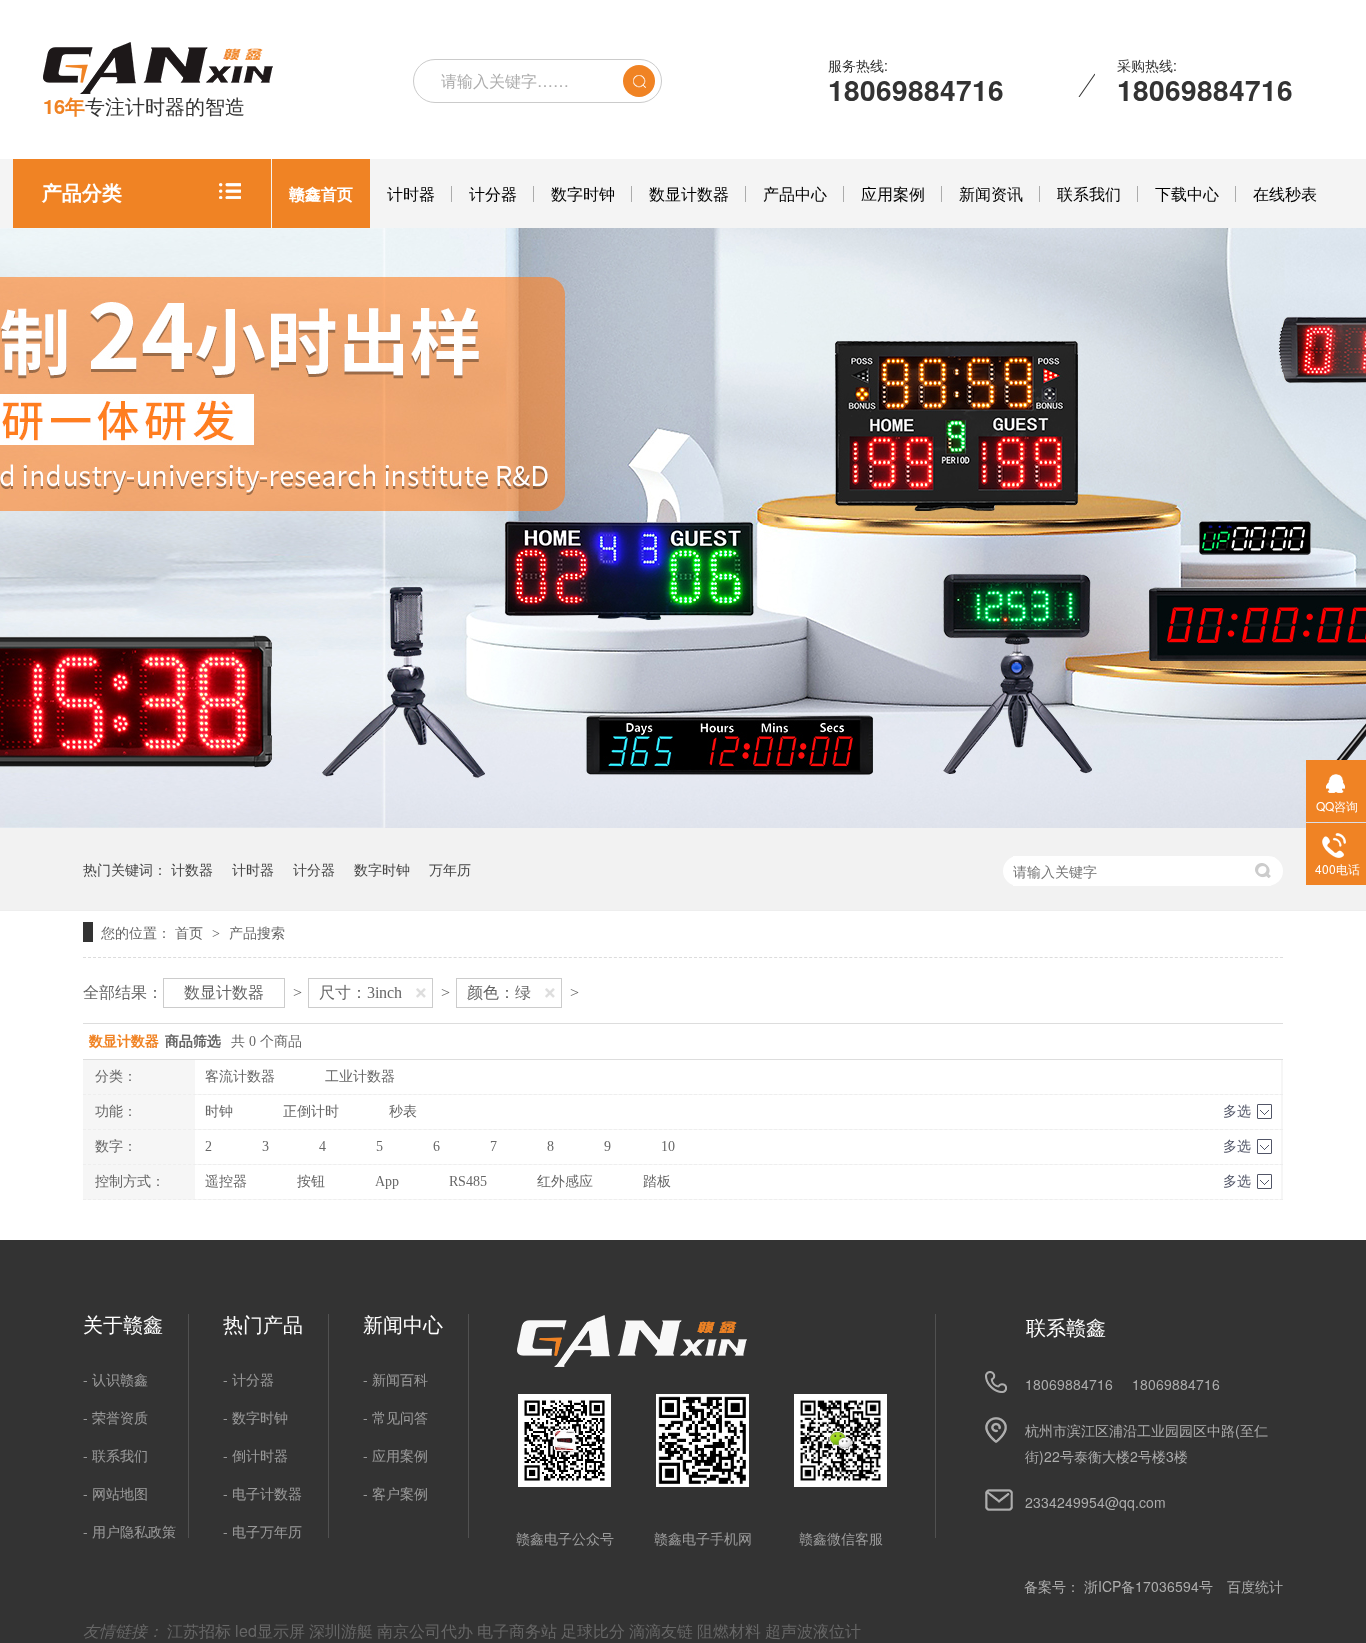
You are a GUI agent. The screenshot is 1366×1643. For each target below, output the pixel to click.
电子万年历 (267, 1531)
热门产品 (263, 1324)
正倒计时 (311, 1111)
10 (668, 1146)
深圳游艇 (343, 1630)
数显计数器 (689, 193)
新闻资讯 (991, 193)
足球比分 (595, 1630)
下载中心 (1187, 193)
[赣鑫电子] (632, 1361)
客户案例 (400, 1493)
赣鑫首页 (321, 193)
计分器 (493, 193)
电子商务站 (519, 1630)
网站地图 (120, 1493)
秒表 (403, 1111)
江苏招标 (201, 1630)
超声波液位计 (813, 1630)
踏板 (657, 1181)
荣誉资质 (120, 1417)
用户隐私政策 (134, 1531)
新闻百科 (400, 1379)
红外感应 (565, 1181)
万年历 (450, 869)
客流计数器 (240, 1076)
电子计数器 (267, 1493)
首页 (191, 932)
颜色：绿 (499, 992)
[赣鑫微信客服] (840, 1440)
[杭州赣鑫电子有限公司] (158, 69)
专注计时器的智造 (144, 106)
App (387, 1181)
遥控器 (226, 1181)
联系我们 (1089, 193)
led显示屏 (272, 1630)
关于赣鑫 (123, 1324)
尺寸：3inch (360, 992)
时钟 (219, 1111)
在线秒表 (1285, 193)
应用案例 (893, 193)
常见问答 (400, 1417)
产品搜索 (257, 932)
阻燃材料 (731, 1630)
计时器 (411, 193)
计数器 (192, 869)
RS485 (468, 1181)
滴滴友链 (663, 1630)
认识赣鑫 (120, 1379)
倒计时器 (260, 1455)
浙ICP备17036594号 (1148, 1586)
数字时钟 (583, 193)
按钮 (311, 1181)
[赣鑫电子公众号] (564, 1440)
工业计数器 (360, 1076)
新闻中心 (403, 1324)
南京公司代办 (427, 1630)
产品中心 (795, 193)
